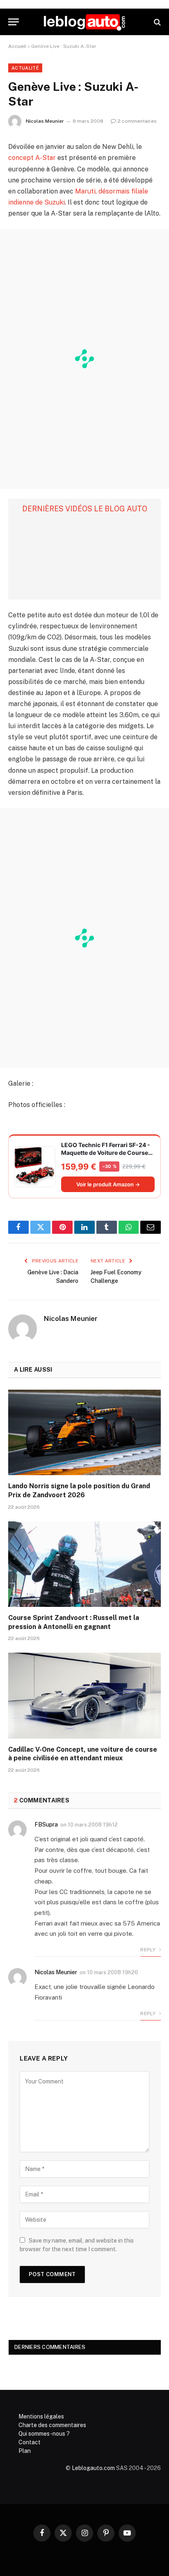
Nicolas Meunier (45, 121)
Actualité (25, 68)
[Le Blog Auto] (84, 22)
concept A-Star (32, 158)
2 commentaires (137, 121)
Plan (25, 2451)
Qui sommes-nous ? (44, 2434)
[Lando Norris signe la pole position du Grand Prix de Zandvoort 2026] (84, 1432)
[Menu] (14, 22)
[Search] (156, 22)
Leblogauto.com (93, 2468)
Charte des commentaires (52, 2425)
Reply (148, 1950)
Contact (30, 2442)
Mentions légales (41, 2416)
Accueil (17, 46)
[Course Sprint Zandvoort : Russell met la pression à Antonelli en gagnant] (84, 1564)
